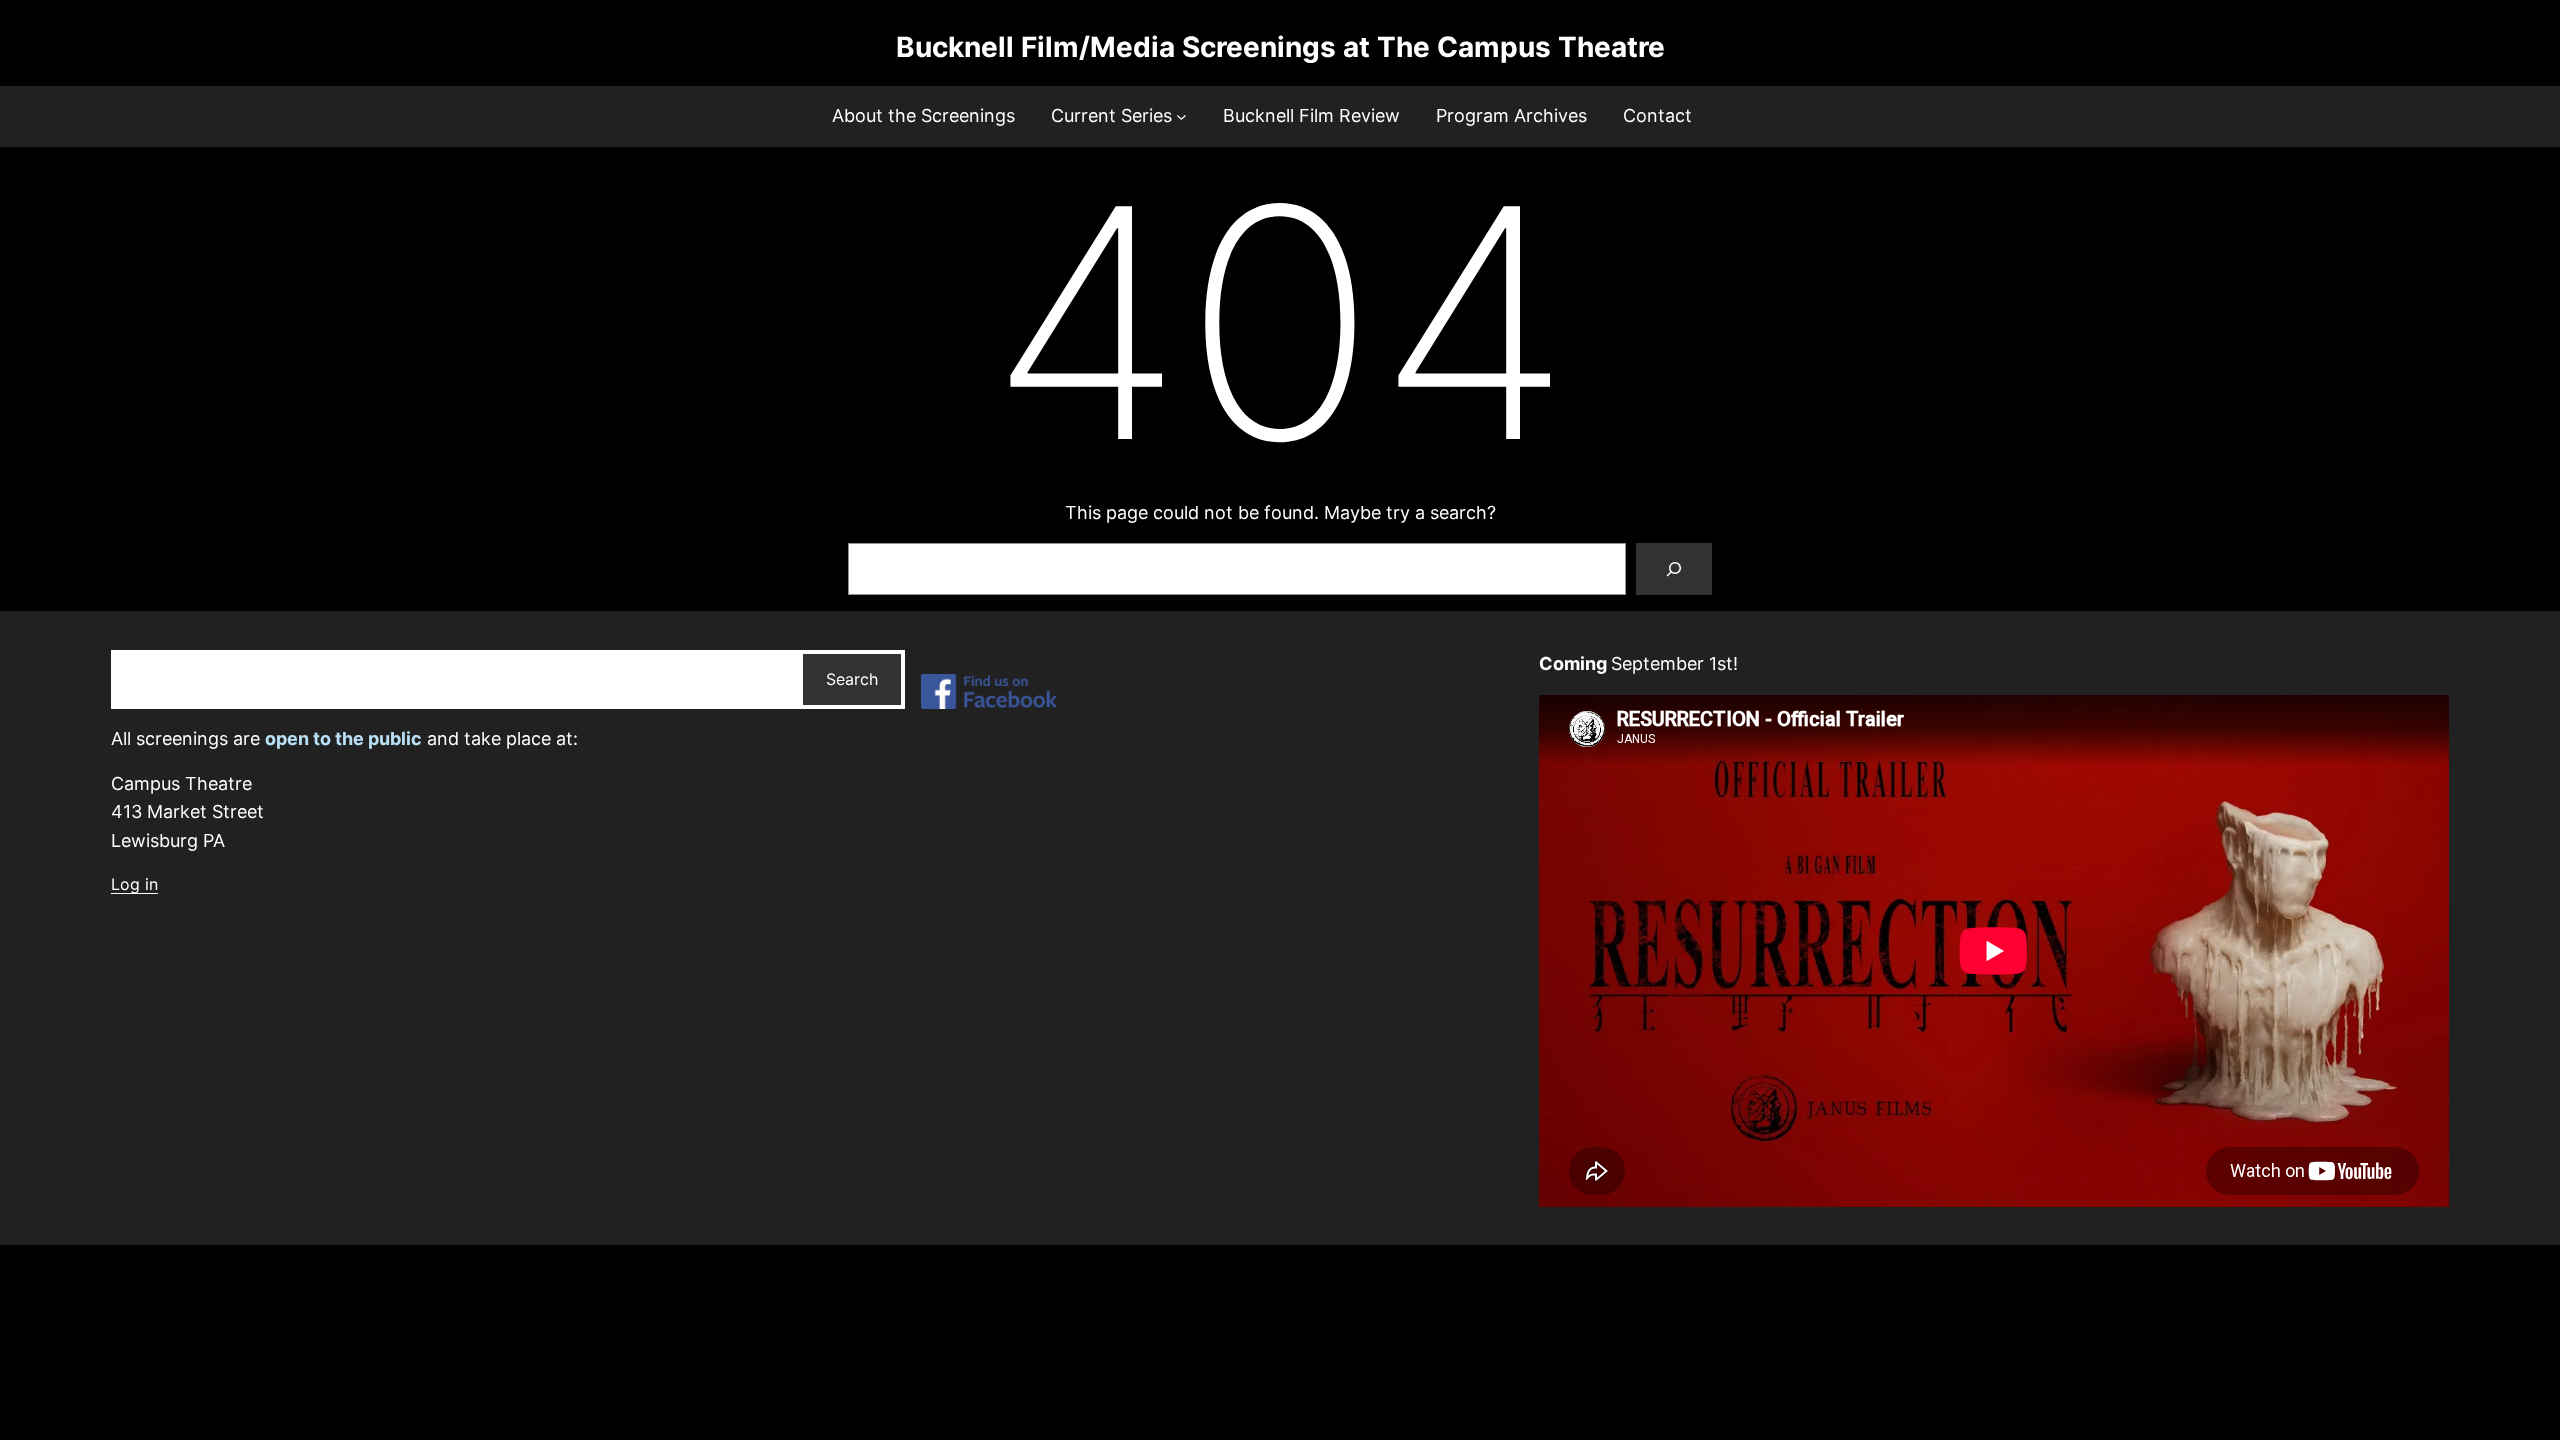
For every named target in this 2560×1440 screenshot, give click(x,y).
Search (852, 679)
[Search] (1674, 569)
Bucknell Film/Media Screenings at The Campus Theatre (1280, 47)
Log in (134, 884)
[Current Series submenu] (1181, 116)
